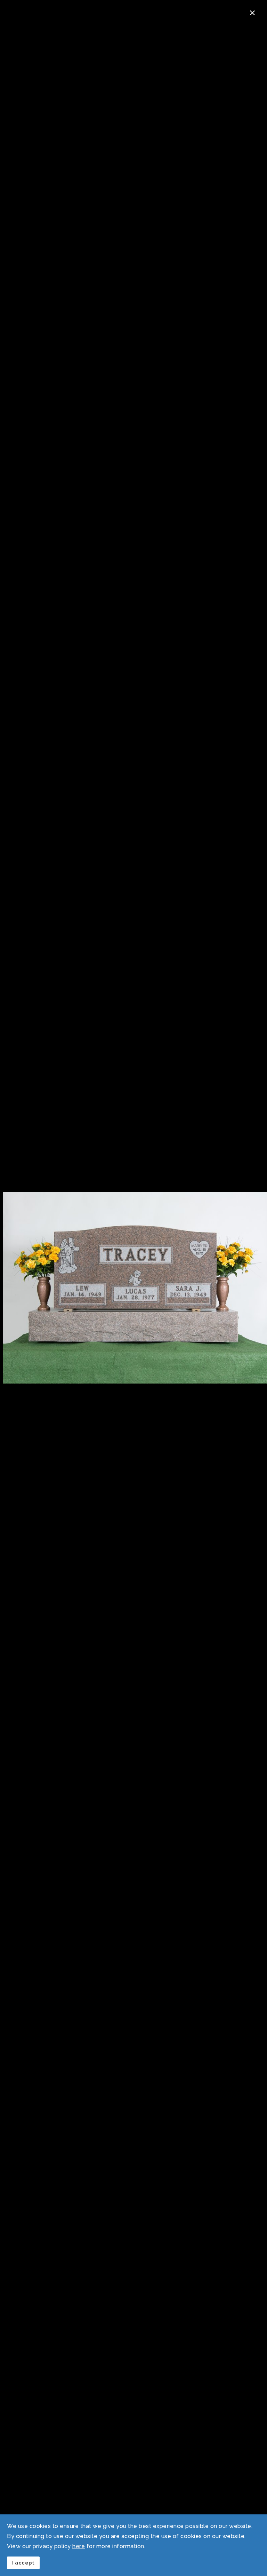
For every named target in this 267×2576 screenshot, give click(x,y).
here (79, 2546)
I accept (23, 2563)
